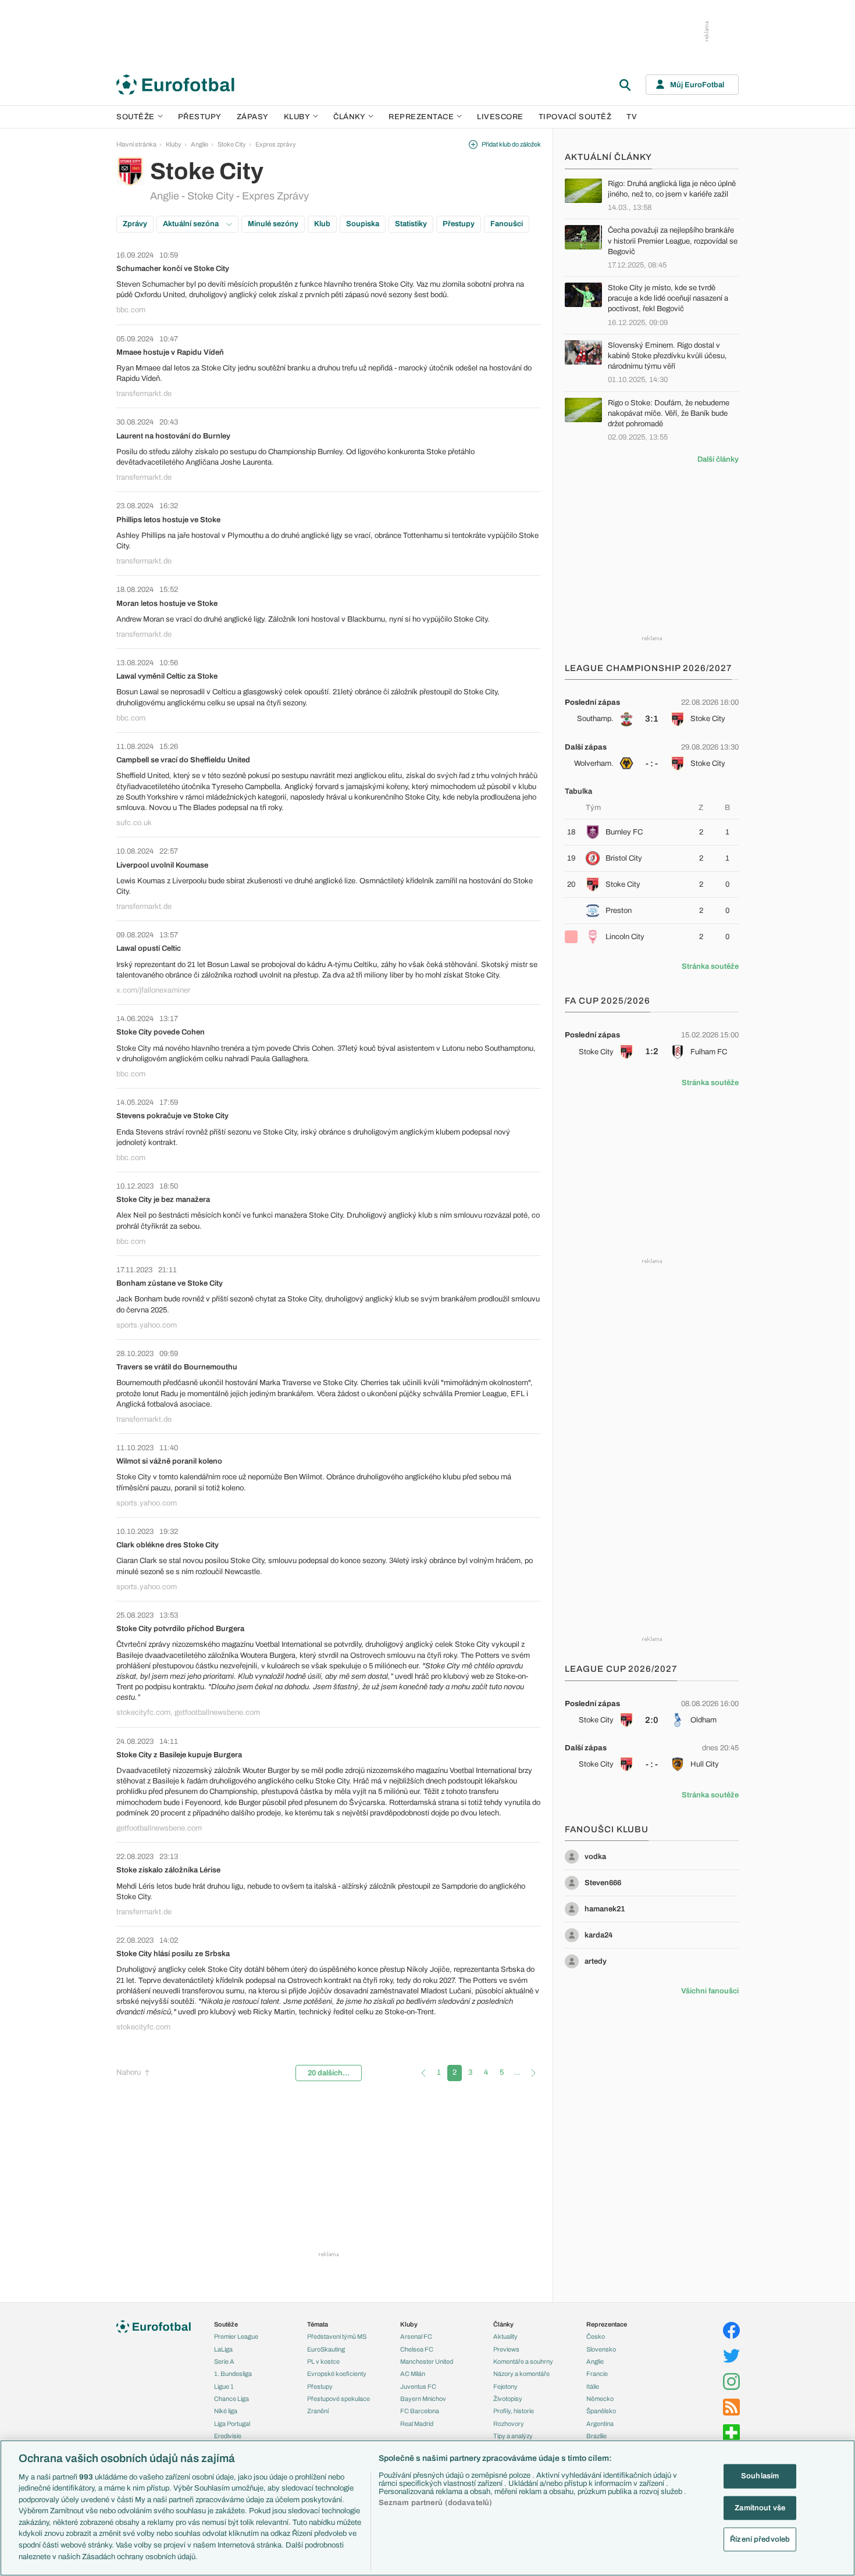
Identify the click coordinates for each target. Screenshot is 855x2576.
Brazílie (596, 2436)
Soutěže (136, 117)
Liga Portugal (232, 2424)
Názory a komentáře (521, 2374)
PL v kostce (323, 2361)
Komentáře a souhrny (523, 2361)
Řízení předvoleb (760, 2539)
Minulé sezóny (273, 224)
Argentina (600, 2424)
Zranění (318, 2411)
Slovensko (601, 2349)
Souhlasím (760, 2476)
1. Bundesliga (233, 2374)
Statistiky (411, 224)
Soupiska (363, 224)
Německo (600, 2399)
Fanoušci (507, 224)
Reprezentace (421, 117)
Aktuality (505, 2336)
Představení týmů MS (337, 2336)
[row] (652, 711)
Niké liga (226, 2411)
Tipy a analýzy (513, 2436)
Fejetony (505, 2386)
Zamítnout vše (760, 2507)
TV (632, 117)
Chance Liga (231, 2399)
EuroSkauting (326, 2349)
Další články (718, 459)
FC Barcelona (420, 2411)
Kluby (297, 117)
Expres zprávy (276, 144)
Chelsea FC (417, 2349)
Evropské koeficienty (337, 2374)
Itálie (593, 2386)
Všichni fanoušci (710, 1991)
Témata (318, 2324)
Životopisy (508, 2399)
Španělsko (601, 2411)
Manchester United (427, 2361)
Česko (596, 2336)
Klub (322, 224)
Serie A (224, 2361)
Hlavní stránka (136, 144)
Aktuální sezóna (192, 224)
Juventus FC (418, 2386)
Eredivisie (228, 2436)
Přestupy (200, 117)
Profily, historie (514, 2411)
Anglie (199, 144)
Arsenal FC (416, 2336)
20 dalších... (329, 2073)
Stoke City (232, 144)
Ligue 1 (224, 2386)
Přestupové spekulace (339, 2399)
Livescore (500, 117)
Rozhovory (509, 2424)
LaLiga (223, 2349)
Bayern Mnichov (423, 2399)
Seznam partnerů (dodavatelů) (436, 2503)
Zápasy (253, 117)
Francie (597, 2374)
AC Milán (413, 2374)
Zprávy (135, 224)
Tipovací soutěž (575, 117)
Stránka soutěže (710, 966)
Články (503, 2324)
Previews (506, 2349)
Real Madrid (417, 2424)
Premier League (236, 2336)
